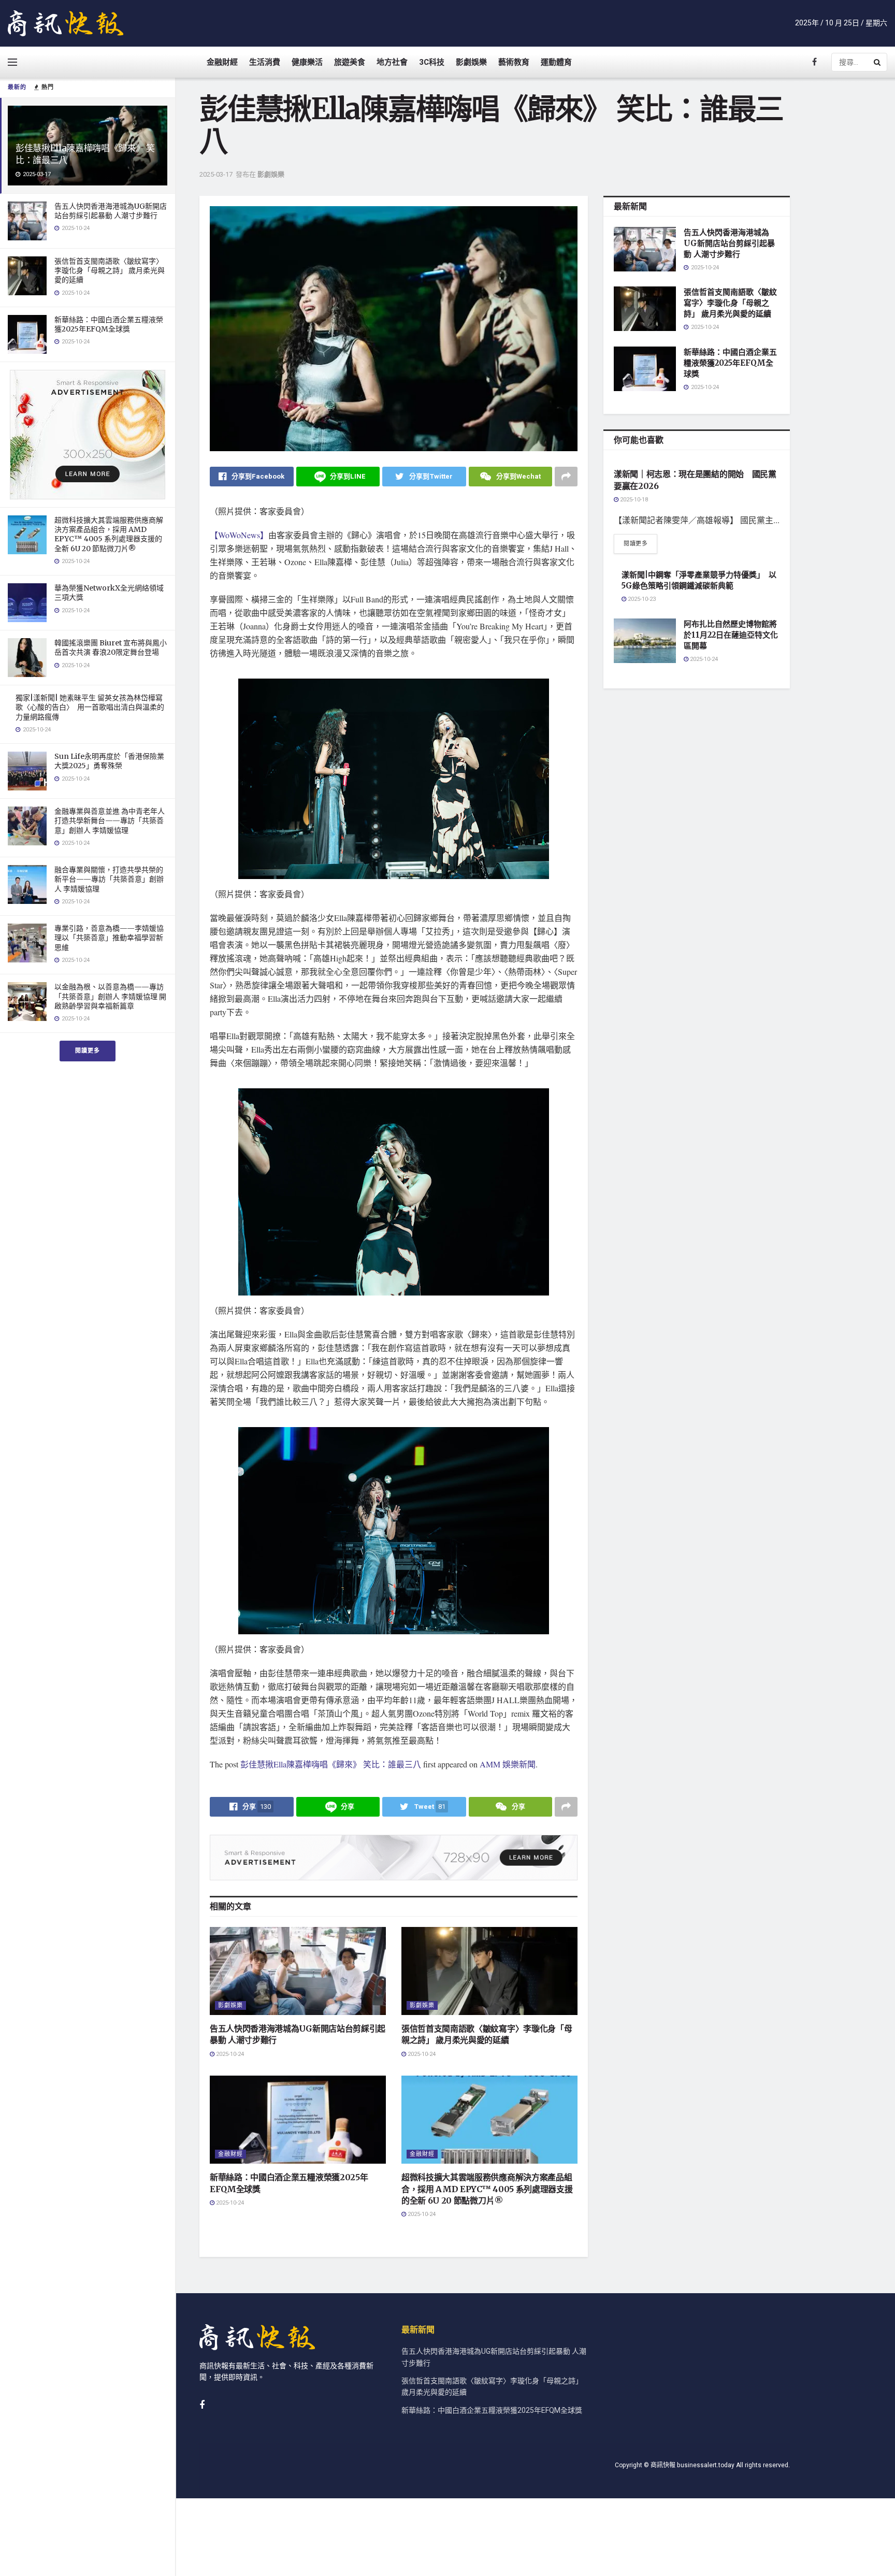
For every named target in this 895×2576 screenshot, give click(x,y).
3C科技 (432, 62)
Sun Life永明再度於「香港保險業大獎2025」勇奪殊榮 (109, 761)
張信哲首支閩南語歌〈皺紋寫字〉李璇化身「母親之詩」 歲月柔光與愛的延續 (110, 270)
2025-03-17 (216, 174)
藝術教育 (514, 62)
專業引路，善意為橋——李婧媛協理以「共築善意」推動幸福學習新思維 (109, 938)
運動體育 (556, 62)
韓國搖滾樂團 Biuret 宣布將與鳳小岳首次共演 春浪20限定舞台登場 (111, 647)
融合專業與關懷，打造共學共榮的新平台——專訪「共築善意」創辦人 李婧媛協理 (109, 879)
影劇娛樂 (471, 62)
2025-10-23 (641, 599)
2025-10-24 (229, 2054)
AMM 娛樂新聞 (508, 1764)
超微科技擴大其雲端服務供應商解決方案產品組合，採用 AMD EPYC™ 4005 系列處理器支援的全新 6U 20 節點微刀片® (109, 534)
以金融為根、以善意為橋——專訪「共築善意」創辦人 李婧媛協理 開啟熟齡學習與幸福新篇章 (110, 996)
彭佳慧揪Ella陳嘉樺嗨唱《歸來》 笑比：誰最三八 (331, 1764)
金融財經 (222, 62)
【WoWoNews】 (239, 535)
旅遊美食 (350, 62)
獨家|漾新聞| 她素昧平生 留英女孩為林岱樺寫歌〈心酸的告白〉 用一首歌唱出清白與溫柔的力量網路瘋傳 (90, 707)
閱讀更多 (88, 1051)
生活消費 (265, 62)
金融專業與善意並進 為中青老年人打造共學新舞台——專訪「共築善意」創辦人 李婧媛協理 (110, 821)
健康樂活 (307, 62)
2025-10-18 (633, 500)
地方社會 (392, 62)
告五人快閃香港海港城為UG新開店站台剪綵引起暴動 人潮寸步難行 (111, 211)
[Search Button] (878, 62)
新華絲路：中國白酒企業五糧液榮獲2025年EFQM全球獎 (109, 324)
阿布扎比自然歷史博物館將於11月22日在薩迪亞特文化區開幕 (731, 635)
